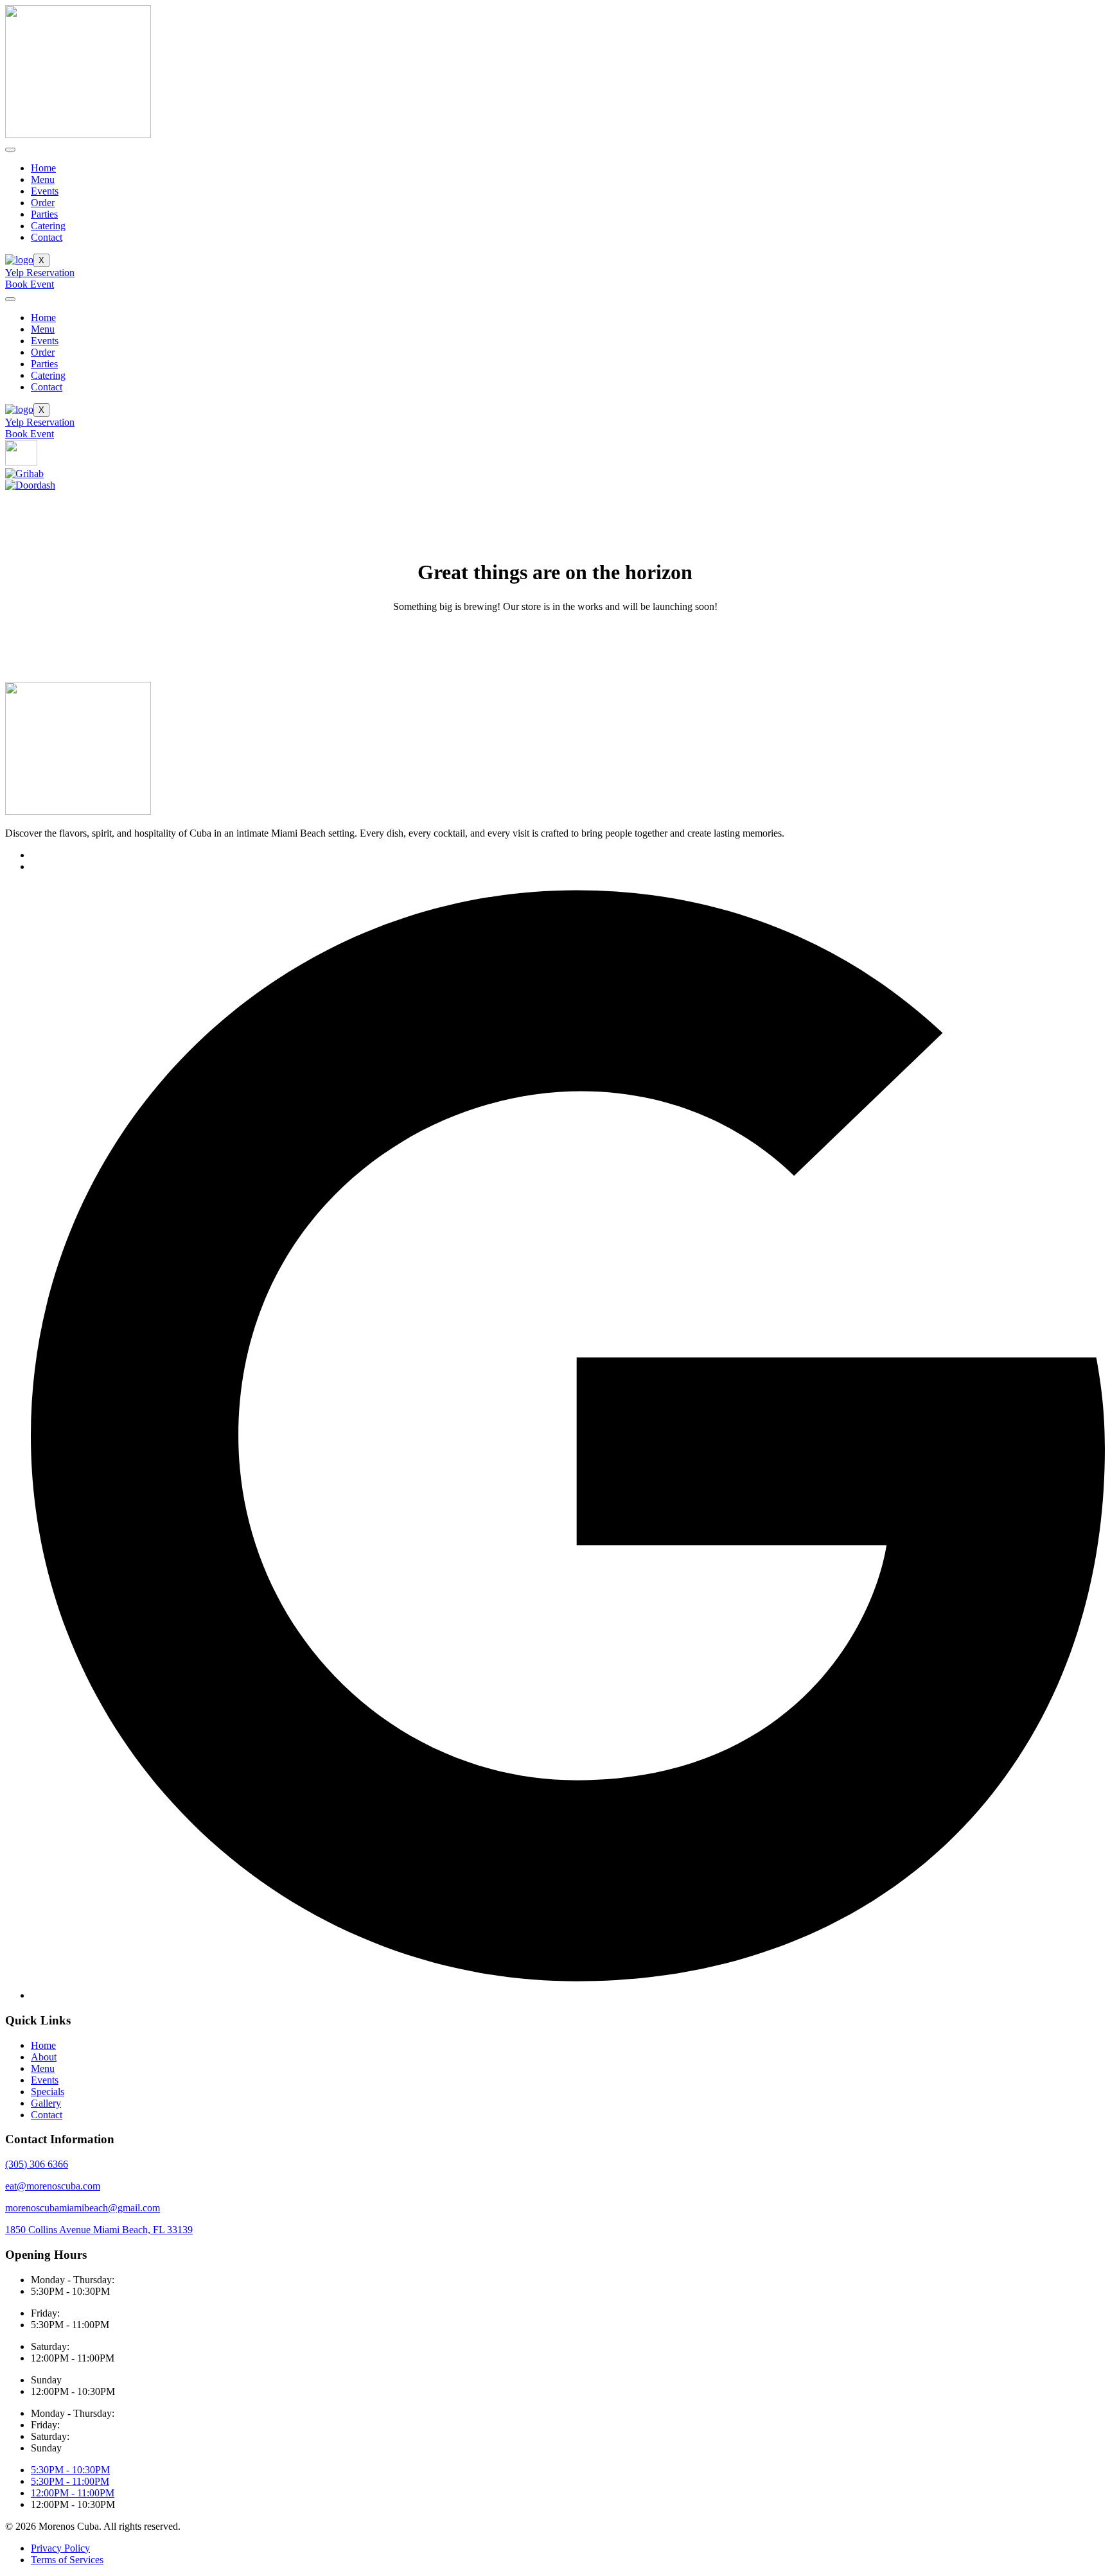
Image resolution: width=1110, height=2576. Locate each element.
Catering (48, 226)
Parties (44, 214)
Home (43, 168)
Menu (43, 179)
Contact (47, 237)
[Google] (568, 1995)
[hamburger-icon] (10, 150)
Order (43, 203)
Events (45, 191)
